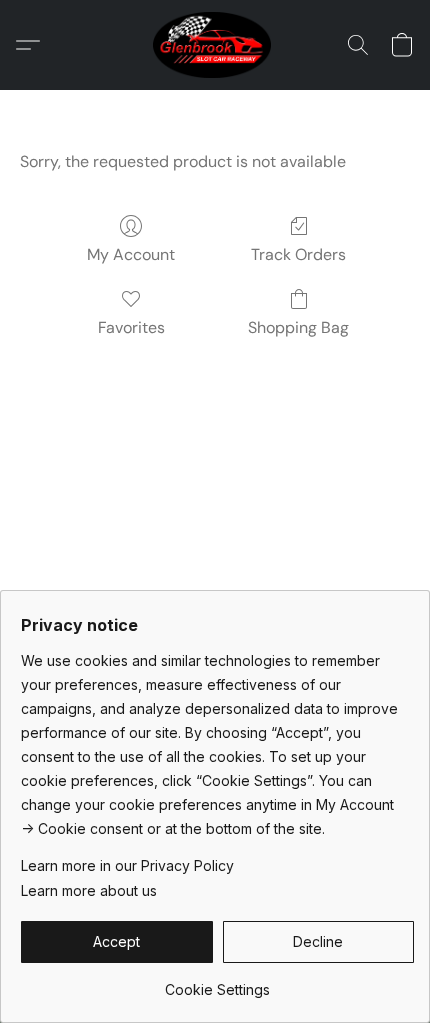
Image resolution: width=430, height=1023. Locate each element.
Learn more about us (89, 890)
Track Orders (298, 254)
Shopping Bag (298, 327)
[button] (215, 45)
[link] (217, 982)
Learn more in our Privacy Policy (127, 865)
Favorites (131, 327)
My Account (131, 254)
